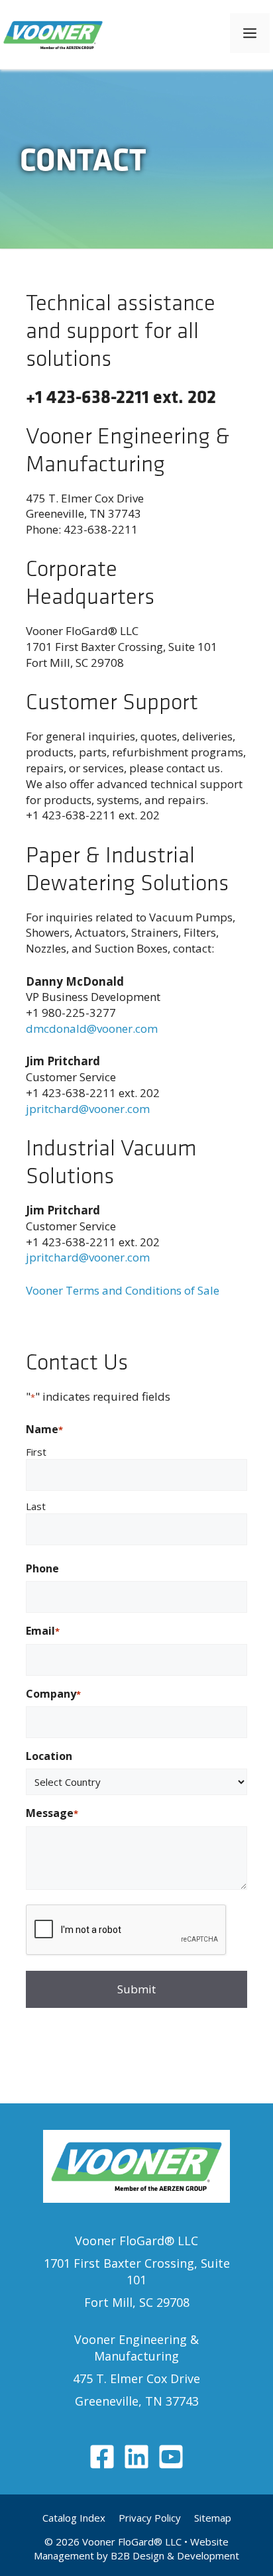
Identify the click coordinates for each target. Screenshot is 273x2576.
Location (49, 1756)
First (36, 1452)
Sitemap (213, 2518)
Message (52, 1813)
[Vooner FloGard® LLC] (53, 33)
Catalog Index (74, 2518)
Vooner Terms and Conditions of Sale (123, 1290)
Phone (42, 1568)
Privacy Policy (150, 2518)
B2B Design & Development (175, 2555)
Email (43, 1631)
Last (36, 1506)
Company (53, 1694)
